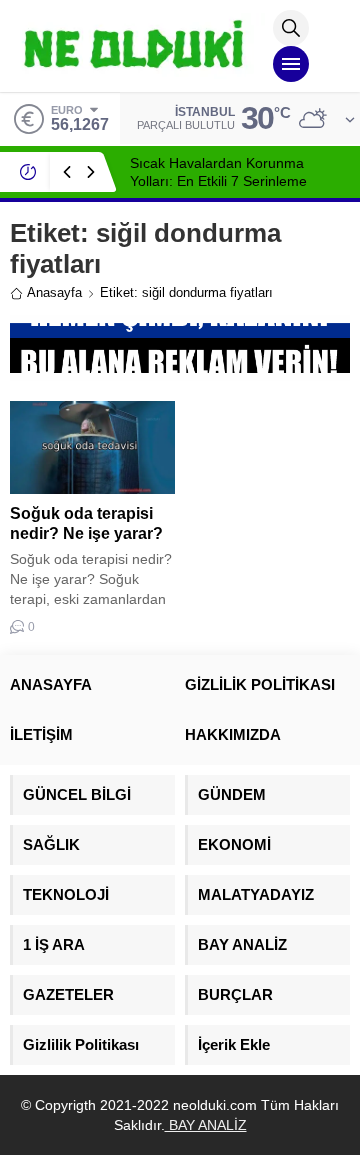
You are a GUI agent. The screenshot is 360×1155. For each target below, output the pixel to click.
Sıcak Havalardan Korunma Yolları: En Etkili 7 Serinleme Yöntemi (218, 181)
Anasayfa (54, 292)
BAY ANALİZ (206, 1125)
